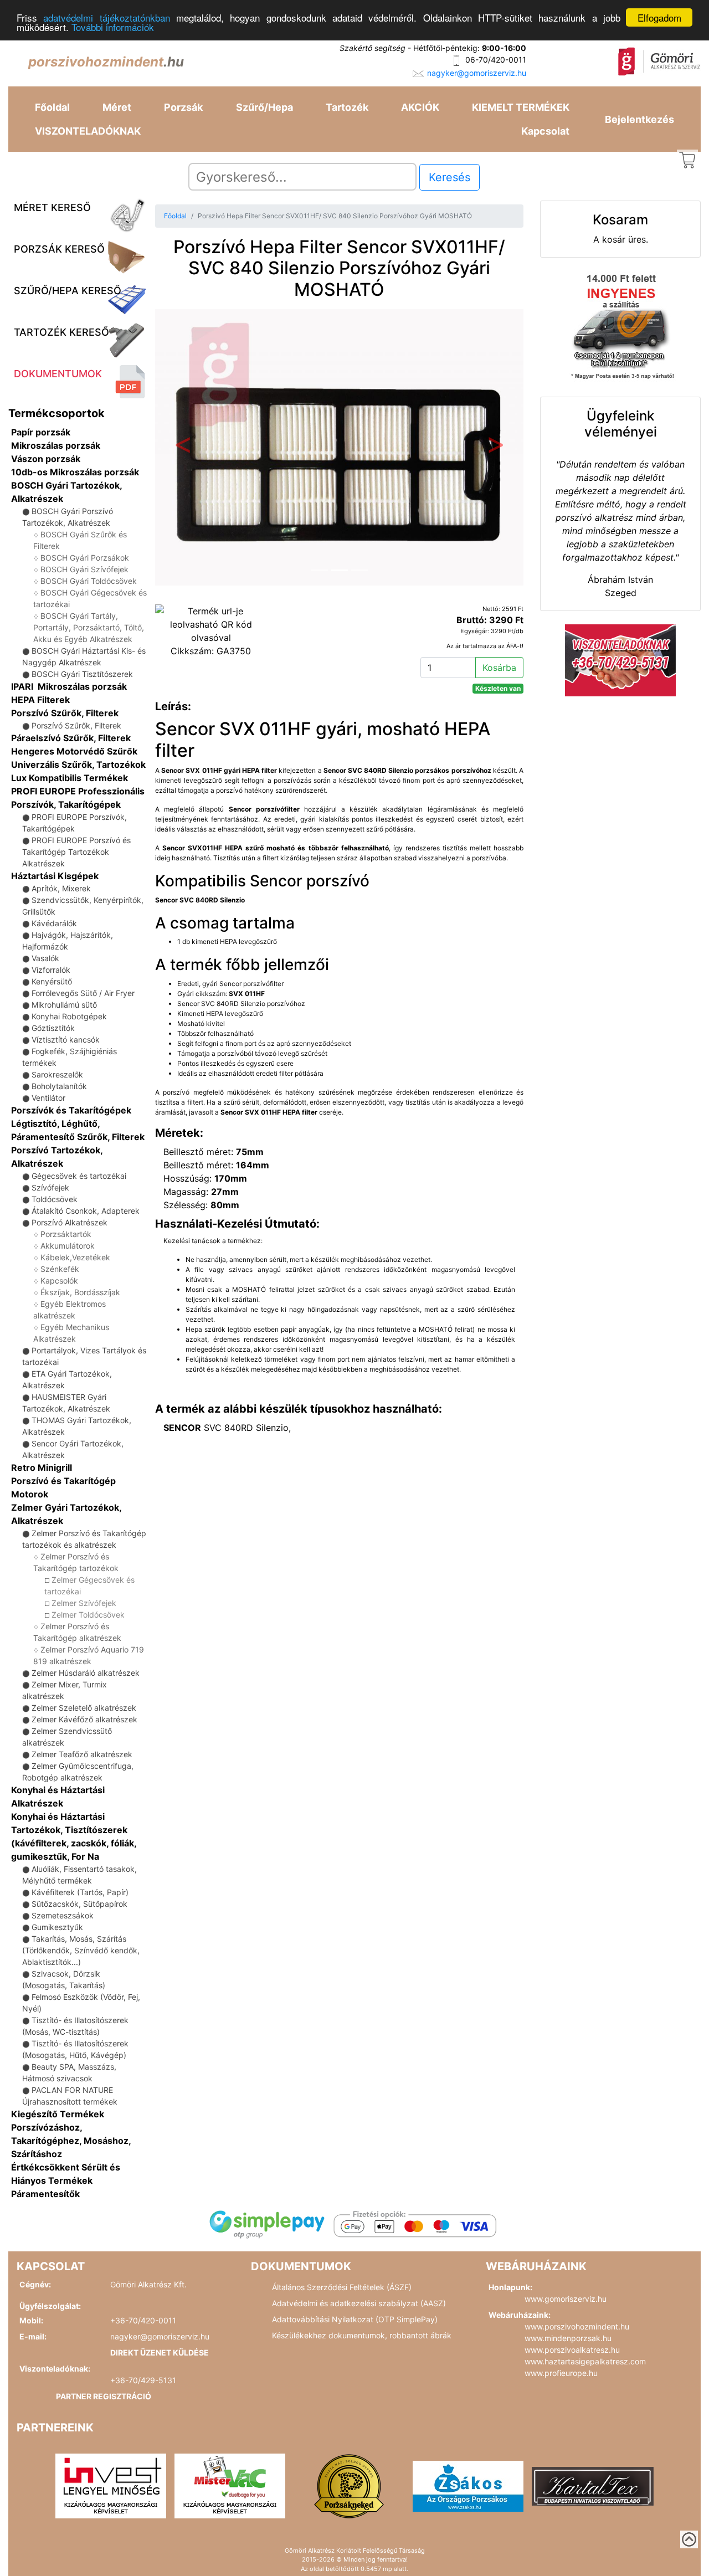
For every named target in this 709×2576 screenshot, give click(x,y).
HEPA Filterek (40, 700)
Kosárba (499, 668)
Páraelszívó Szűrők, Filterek (71, 738)
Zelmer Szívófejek (84, 1603)
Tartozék (347, 107)
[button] (183, 447)
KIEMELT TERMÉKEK (521, 107)
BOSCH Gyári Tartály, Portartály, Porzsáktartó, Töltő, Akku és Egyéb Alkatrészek (89, 627)
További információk (113, 27)
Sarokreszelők (57, 1074)
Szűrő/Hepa (264, 107)
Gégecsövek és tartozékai (79, 1176)
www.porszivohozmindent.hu (577, 2326)
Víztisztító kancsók (66, 1040)
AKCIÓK (420, 107)
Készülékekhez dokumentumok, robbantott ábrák (362, 2335)
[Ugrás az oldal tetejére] (689, 2539)
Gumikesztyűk (57, 1927)
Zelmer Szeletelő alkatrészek (84, 1708)
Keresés (449, 177)
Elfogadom (659, 17)
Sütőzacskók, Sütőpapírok (79, 1904)
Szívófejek (50, 1187)
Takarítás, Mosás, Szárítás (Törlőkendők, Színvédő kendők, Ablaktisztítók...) (81, 1950)
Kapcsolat (545, 131)
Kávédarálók (54, 923)
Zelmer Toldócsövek (88, 1615)
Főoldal (52, 107)
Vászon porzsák (46, 459)
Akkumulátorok (68, 1246)
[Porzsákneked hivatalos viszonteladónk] (349, 2485)
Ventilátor (48, 1098)
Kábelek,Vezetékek (75, 1257)
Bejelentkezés (639, 119)
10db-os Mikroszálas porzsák (75, 472)
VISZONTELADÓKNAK (88, 131)
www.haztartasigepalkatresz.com (585, 2361)
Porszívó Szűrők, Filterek (65, 713)
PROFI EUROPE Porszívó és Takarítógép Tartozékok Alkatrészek (76, 852)
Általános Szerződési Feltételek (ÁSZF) (342, 2287)
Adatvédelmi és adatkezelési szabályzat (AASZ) (359, 2303)
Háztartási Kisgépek (55, 876)
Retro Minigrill (42, 1467)
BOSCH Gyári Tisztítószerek (82, 674)
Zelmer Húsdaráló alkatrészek (86, 1673)
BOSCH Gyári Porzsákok (85, 558)
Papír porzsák (41, 432)
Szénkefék (60, 1269)
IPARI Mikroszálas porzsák (69, 686)
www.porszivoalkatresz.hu (572, 2350)
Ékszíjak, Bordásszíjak (80, 1292)
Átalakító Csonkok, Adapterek (86, 1211)
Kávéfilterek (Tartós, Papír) (80, 1892)
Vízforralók (51, 970)
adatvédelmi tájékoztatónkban (106, 18)
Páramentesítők (45, 2194)
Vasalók (45, 958)
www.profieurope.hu (561, 2373)
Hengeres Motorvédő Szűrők (74, 751)
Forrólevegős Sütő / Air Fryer (83, 993)
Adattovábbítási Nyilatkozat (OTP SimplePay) (355, 2319)
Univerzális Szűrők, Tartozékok (78, 764)
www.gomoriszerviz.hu (566, 2299)
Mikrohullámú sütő (64, 1005)
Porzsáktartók (66, 1234)
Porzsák (183, 107)
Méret (117, 107)
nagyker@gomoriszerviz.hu (477, 73)
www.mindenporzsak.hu (568, 2338)
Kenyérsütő (52, 981)
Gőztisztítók (53, 1028)
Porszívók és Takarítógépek (71, 1110)
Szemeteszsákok (63, 1915)
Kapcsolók (59, 1281)
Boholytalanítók (59, 1086)
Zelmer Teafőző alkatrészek (82, 1754)
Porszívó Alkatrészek (70, 1222)
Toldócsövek (55, 1199)
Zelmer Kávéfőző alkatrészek (84, 1719)
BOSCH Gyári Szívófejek (84, 569)
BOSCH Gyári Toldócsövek (89, 581)
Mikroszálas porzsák (56, 445)
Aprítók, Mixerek (61, 888)
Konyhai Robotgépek (69, 1016)
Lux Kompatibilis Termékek (70, 778)
